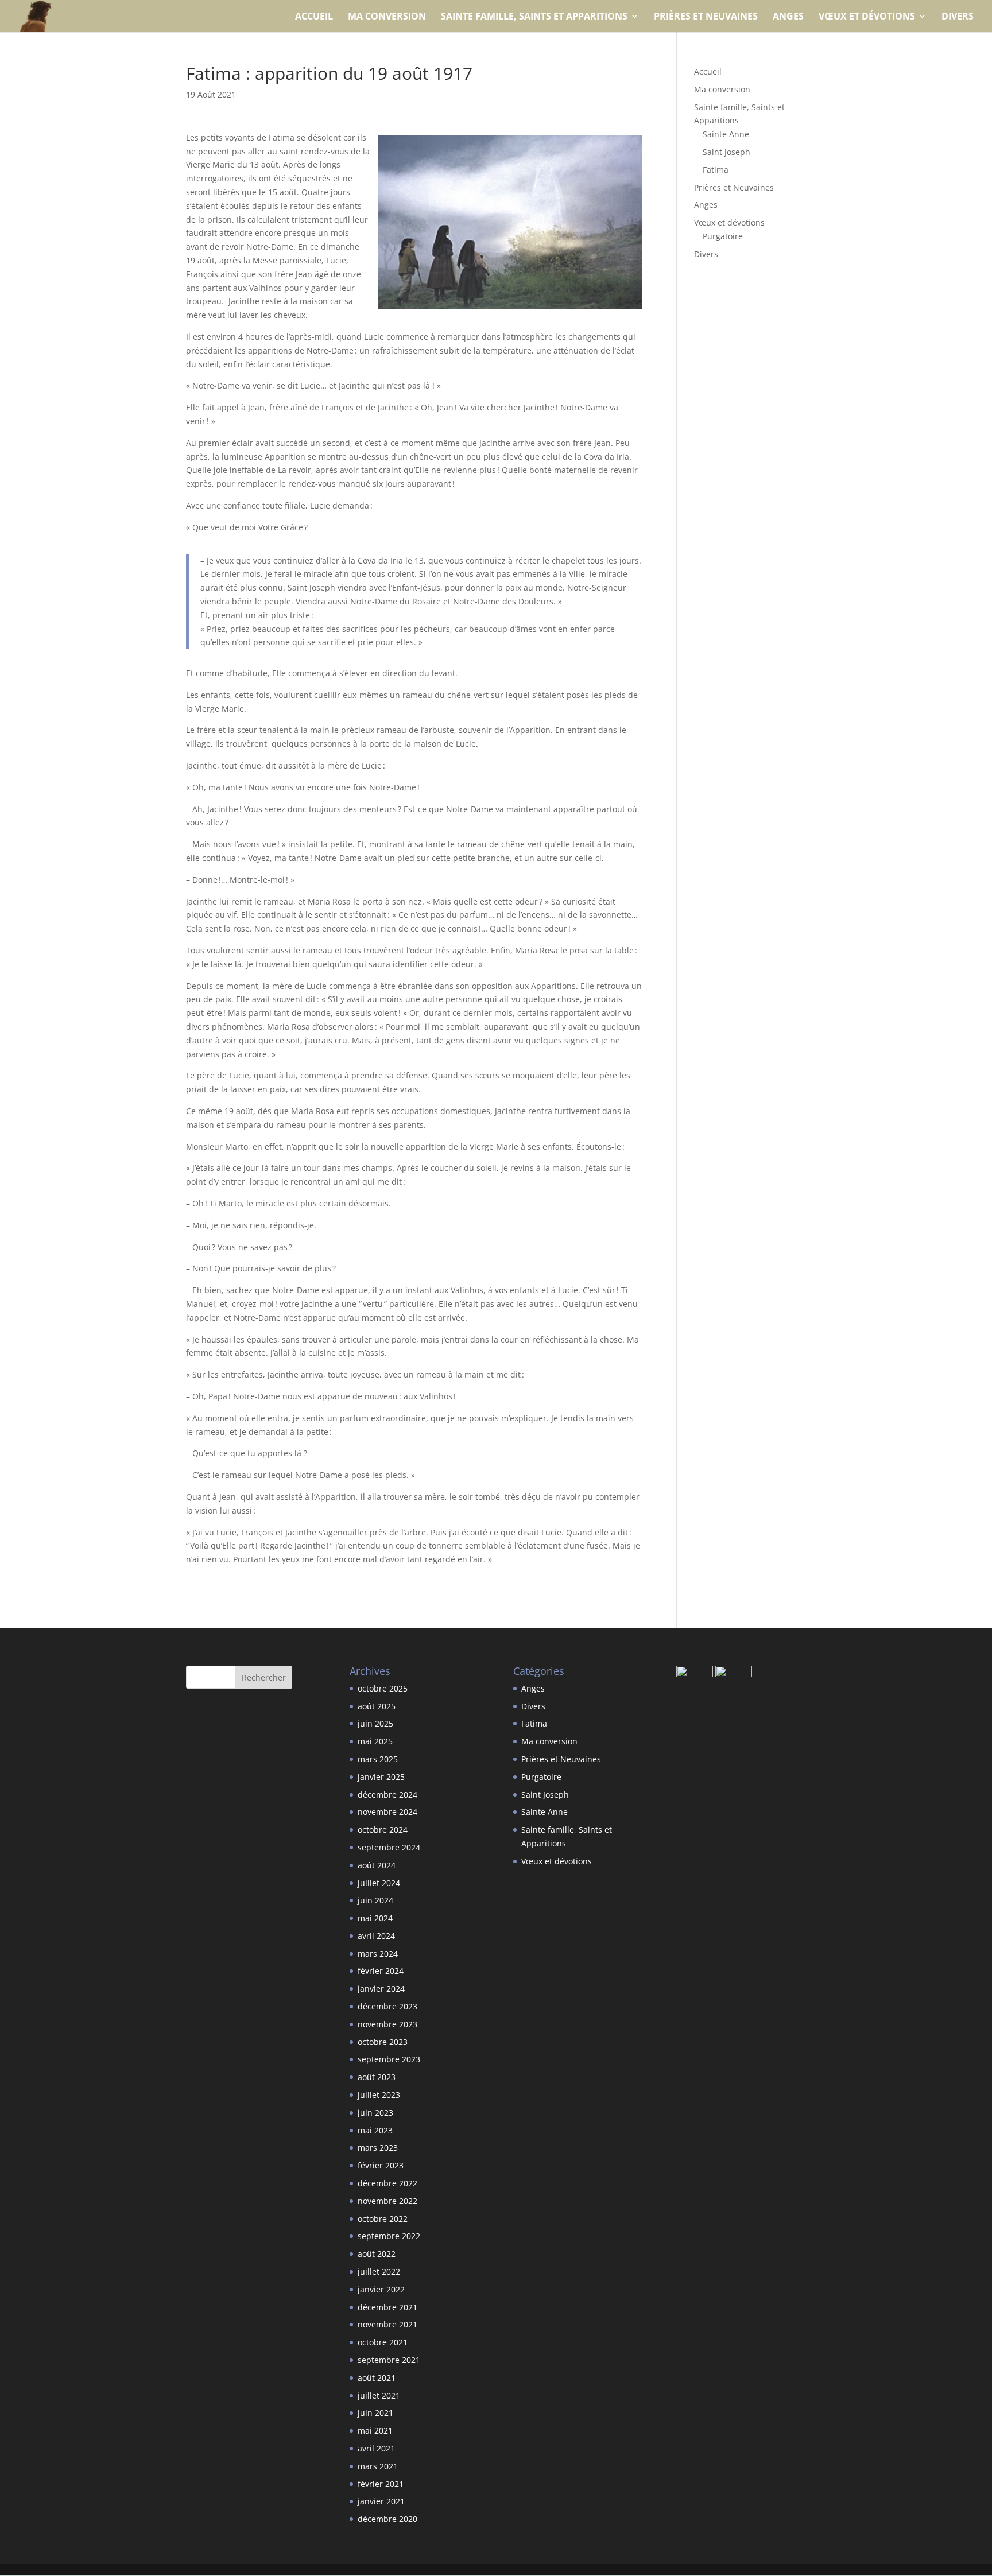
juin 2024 (375, 1900)
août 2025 (377, 1706)
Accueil (314, 17)
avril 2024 (376, 1936)
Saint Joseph (726, 152)
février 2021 (381, 2484)
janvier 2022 (381, 2289)
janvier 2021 (381, 2501)
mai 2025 (375, 1741)
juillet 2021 (379, 2395)
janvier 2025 (381, 1777)
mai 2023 (375, 2130)
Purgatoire (723, 236)
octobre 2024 (383, 1830)
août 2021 (377, 2378)
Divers (958, 17)
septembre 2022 (389, 2236)
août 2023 (377, 2077)
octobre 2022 (383, 2219)
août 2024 (377, 1865)
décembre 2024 (387, 1795)
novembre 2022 (387, 2201)
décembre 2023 (387, 2006)
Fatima (716, 170)
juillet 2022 (379, 2272)
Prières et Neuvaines (706, 17)
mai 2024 (375, 1918)
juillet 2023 (379, 2095)
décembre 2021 (387, 2307)
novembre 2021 (387, 2324)
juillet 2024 (379, 1883)
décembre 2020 (387, 2519)
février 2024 (381, 1971)
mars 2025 (378, 1759)
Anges (788, 17)
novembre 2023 (387, 2024)
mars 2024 (378, 1954)
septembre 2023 (389, 2059)
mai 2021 (375, 2430)
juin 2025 (375, 1723)
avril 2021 (376, 2448)
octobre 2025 (383, 1688)
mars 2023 (378, 2148)
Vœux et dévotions (867, 17)
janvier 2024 (381, 1989)
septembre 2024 (389, 1847)
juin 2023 (375, 2113)
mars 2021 (378, 2466)
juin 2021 (375, 2413)
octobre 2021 (383, 2342)
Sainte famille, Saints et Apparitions (534, 17)
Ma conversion (387, 17)
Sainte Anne (726, 134)
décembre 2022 (387, 2183)
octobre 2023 (383, 2042)
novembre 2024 (387, 1812)
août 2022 (377, 2254)
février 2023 (381, 2165)
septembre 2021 (389, 2360)
